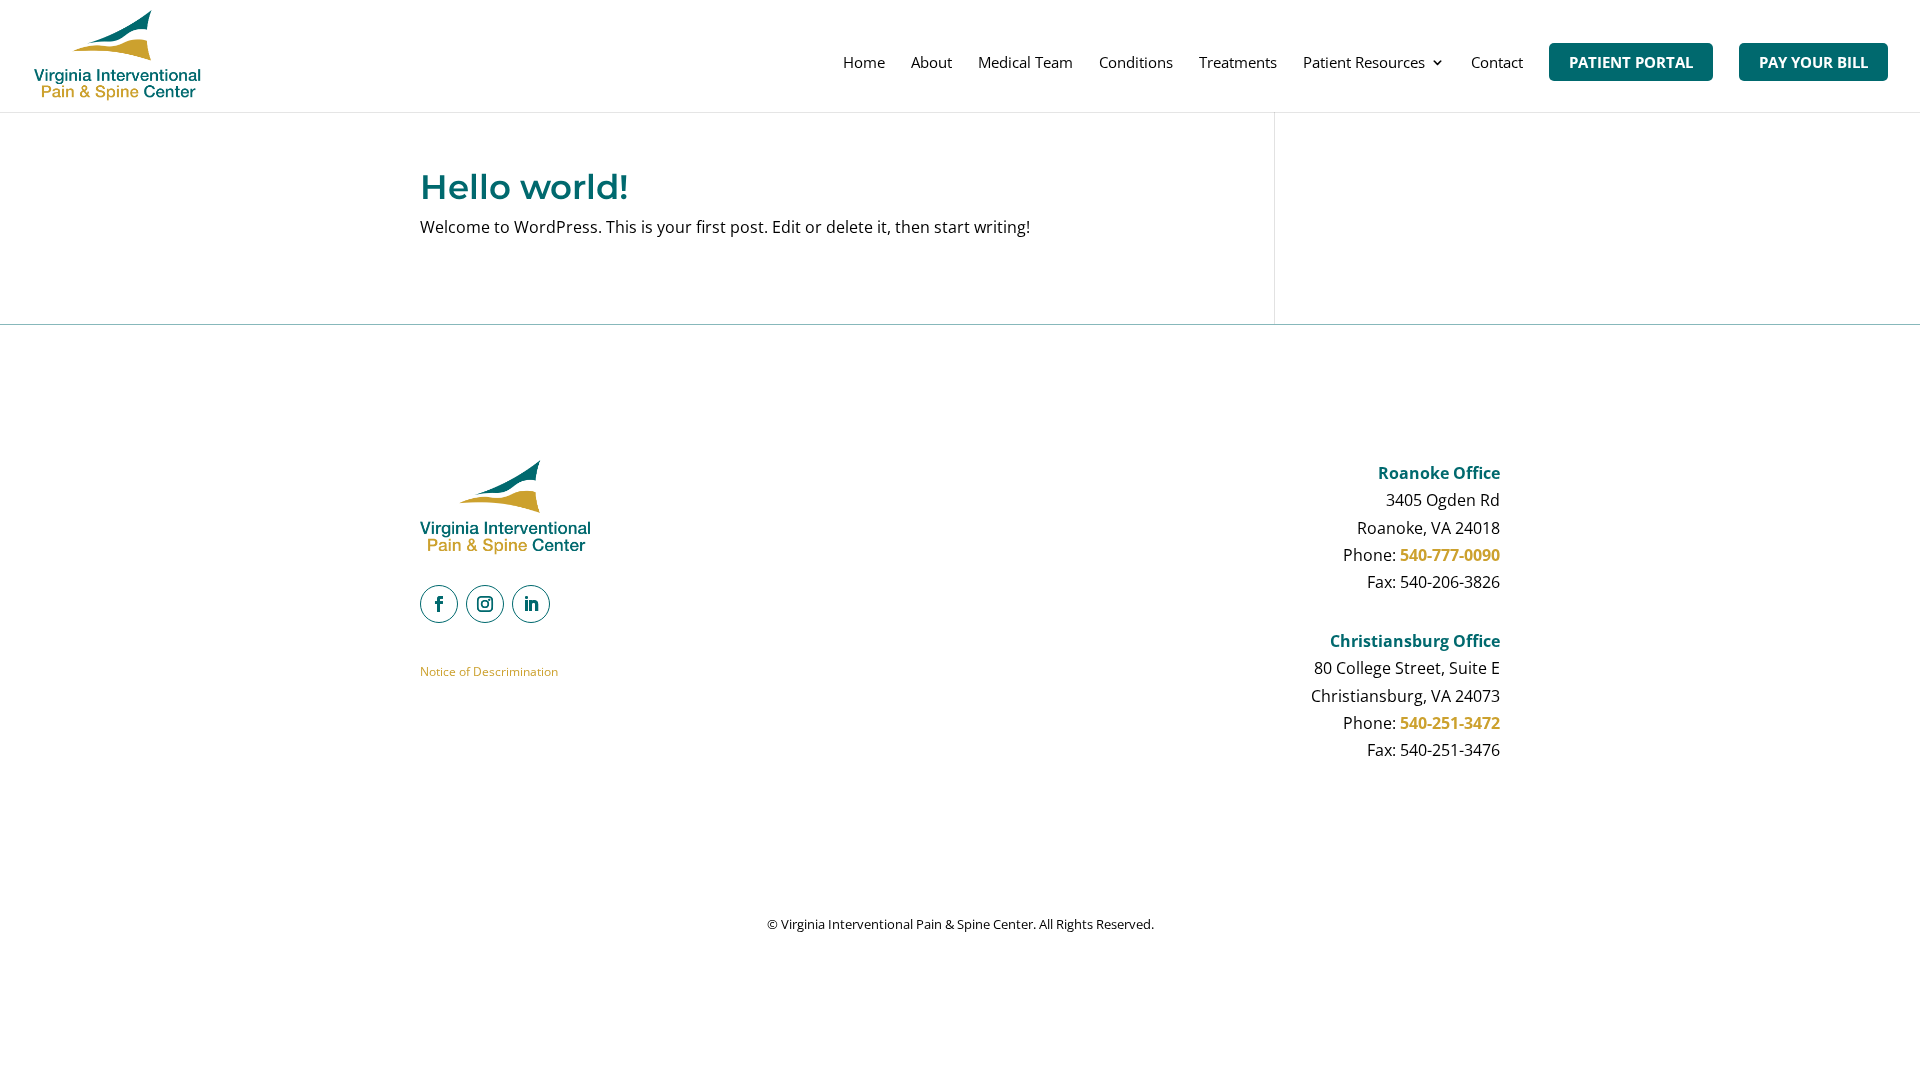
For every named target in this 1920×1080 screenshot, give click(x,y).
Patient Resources (1364, 63)
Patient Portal (1631, 62)
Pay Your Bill (1813, 62)
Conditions (1136, 63)
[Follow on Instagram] (485, 604)
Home (864, 63)
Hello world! (524, 187)
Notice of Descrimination (489, 671)
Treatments (1238, 63)
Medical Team (1025, 63)
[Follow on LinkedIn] (531, 604)
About (931, 63)
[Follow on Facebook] (439, 604)
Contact (1497, 63)
